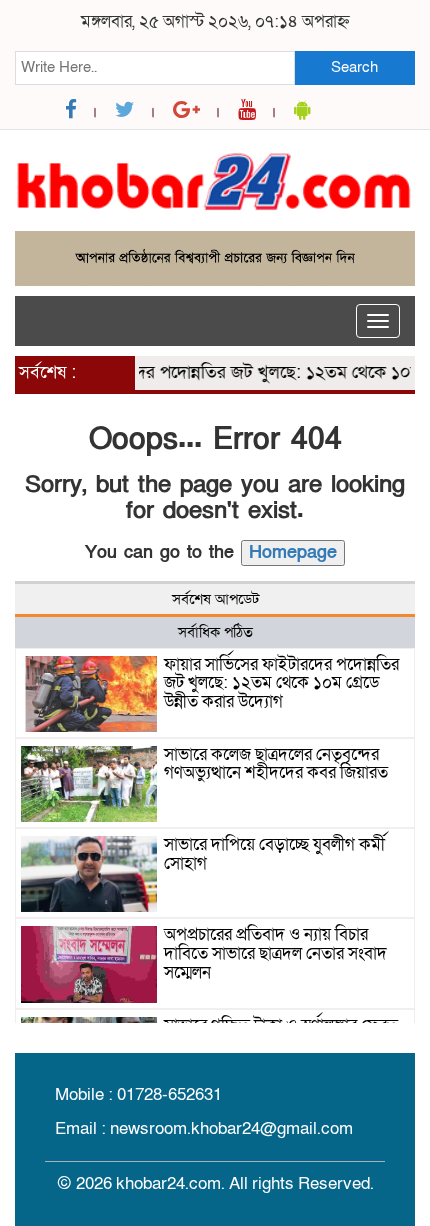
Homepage (293, 552)
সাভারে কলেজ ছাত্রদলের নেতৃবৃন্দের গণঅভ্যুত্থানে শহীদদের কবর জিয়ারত (276, 764)
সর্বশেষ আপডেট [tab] (215, 599)
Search (354, 67)
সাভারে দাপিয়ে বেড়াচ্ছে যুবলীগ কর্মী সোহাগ (274, 854)
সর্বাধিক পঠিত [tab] (215, 632)
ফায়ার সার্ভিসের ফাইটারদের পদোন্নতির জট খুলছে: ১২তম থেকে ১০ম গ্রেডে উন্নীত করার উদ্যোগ (281, 683)
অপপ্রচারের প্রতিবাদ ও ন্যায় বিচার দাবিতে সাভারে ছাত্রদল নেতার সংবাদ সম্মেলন (275, 953)
